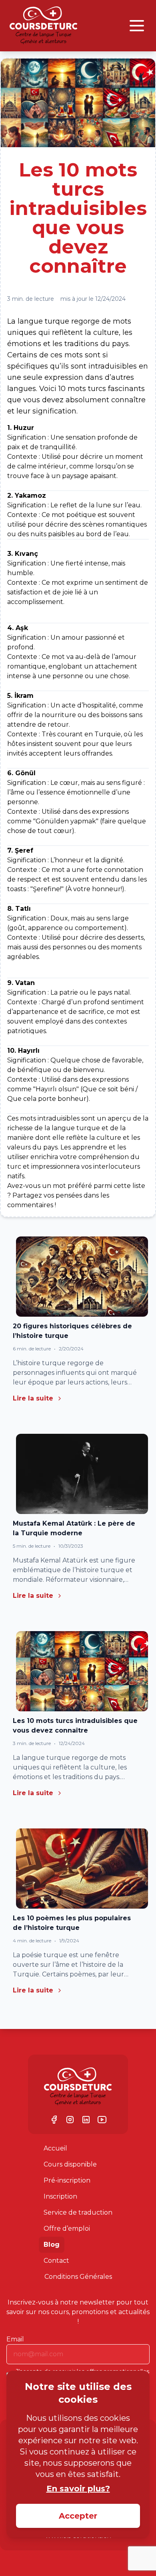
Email (15, 2339)
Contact (56, 2261)
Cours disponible (70, 2164)
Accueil (55, 2148)
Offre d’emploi (67, 2228)
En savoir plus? (78, 2489)
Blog (52, 2245)
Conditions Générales (78, 2277)
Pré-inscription (67, 2180)
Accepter (78, 2516)
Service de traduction (78, 2212)
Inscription (60, 2196)
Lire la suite (33, 1398)
